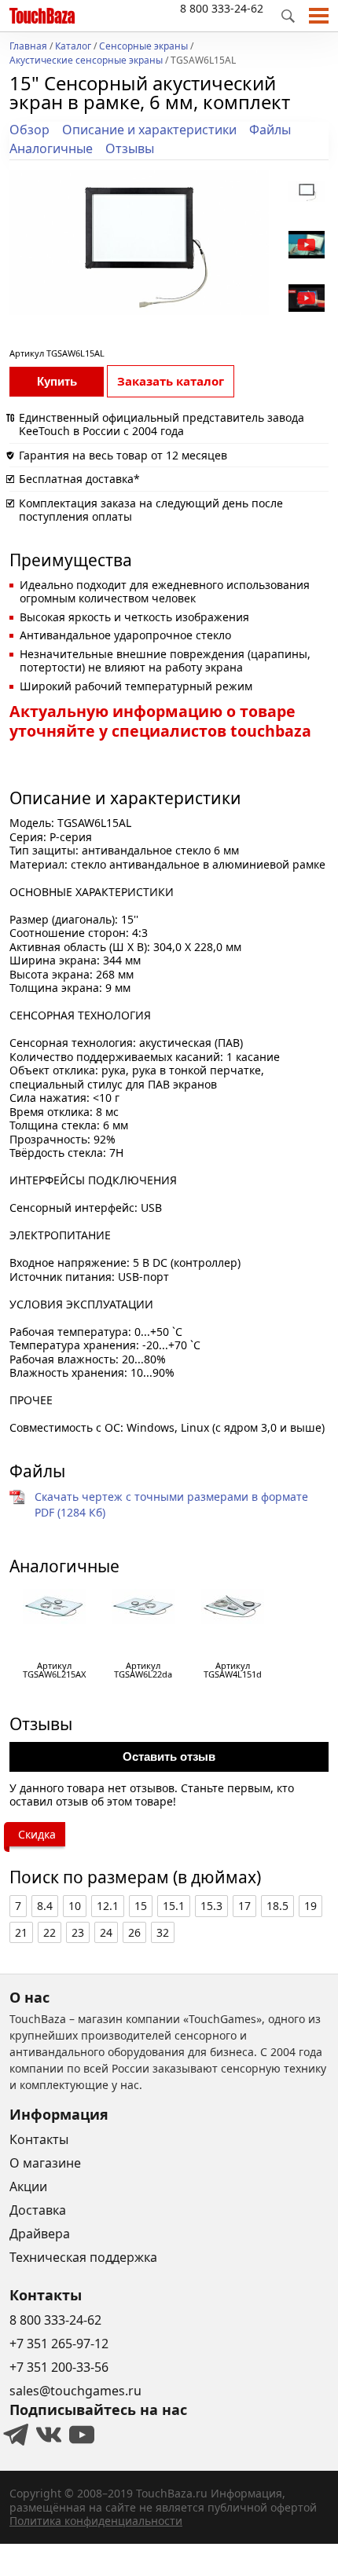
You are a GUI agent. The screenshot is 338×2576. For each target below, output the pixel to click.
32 (163, 1932)
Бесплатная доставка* (79, 479)
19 (310, 1906)
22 (50, 1932)
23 (78, 1932)
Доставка (38, 2210)
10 (75, 1906)
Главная (28, 47)
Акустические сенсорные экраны (86, 61)
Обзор (29, 130)
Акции (28, 2186)
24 (106, 1932)
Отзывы (130, 148)
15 (141, 1906)
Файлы (270, 130)
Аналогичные (51, 148)
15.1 (174, 1906)
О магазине (45, 2163)
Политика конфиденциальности (96, 2521)
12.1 (108, 1906)
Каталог (73, 47)
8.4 (45, 1906)
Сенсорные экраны (143, 47)
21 (21, 1932)
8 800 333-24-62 (222, 8)
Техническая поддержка (83, 2257)
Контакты (39, 2139)
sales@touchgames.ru (75, 2391)
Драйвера (40, 2234)
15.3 (211, 1906)
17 (244, 1906)
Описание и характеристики (149, 130)
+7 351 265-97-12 (59, 2344)
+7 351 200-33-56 (59, 2367)
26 (134, 1932)
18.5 (277, 1906)
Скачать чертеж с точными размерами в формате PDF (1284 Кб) (171, 1504)
